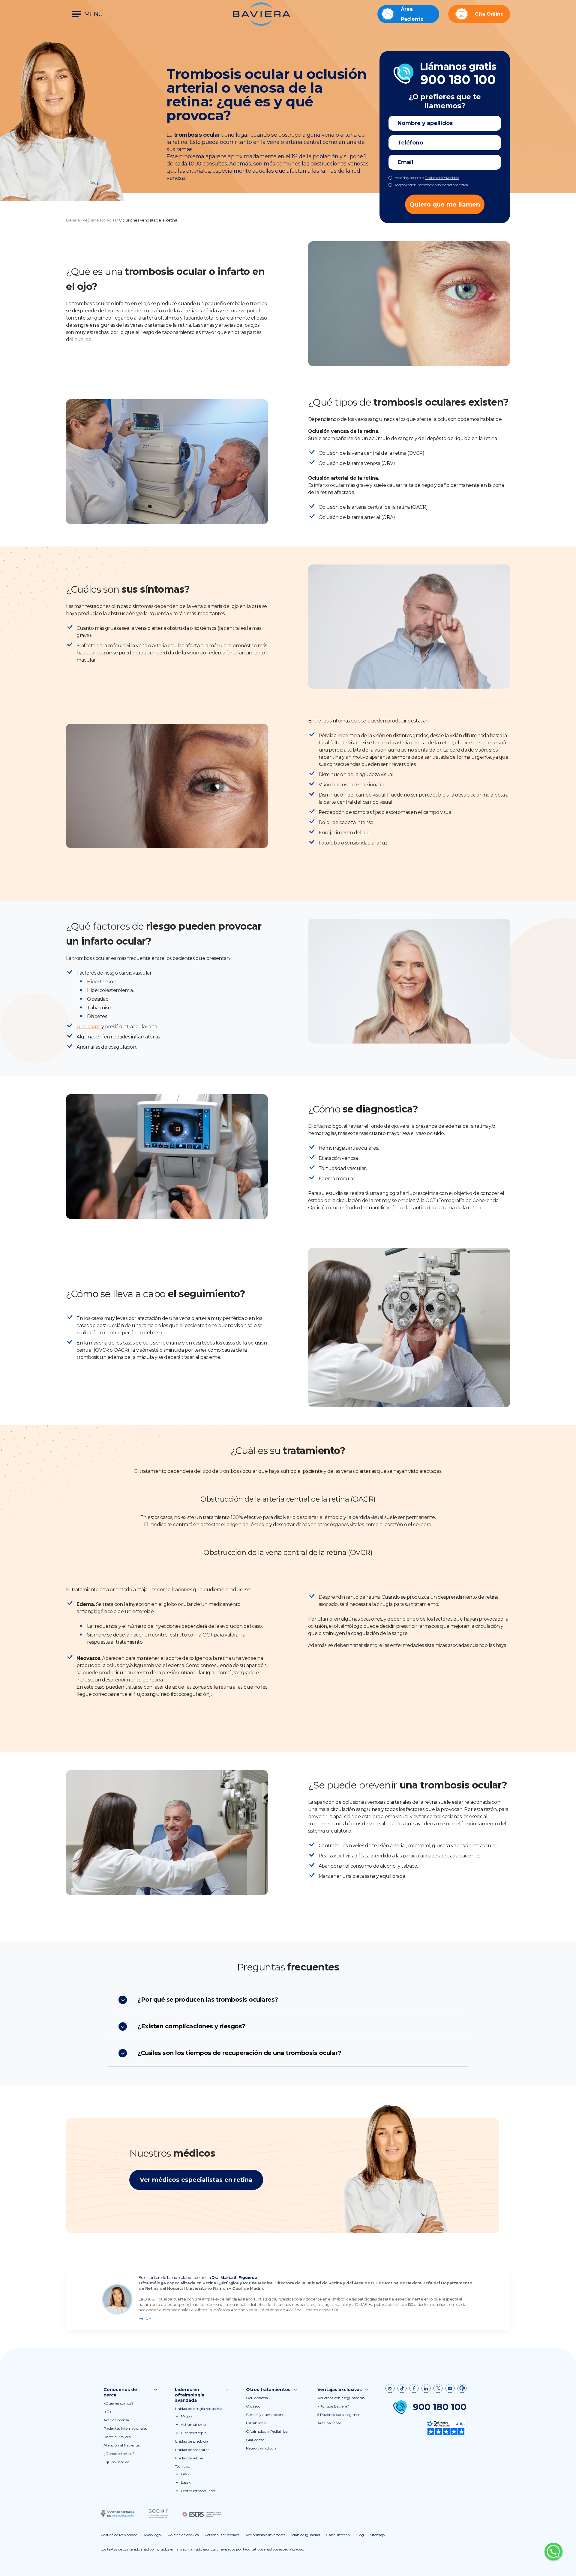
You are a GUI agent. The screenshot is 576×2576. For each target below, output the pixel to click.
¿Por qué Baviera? (333, 2406)
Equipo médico (116, 2462)
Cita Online (489, 14)
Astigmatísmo (193, 2424)
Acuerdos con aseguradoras (341, 2398)
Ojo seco (253, 2406)
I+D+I (108, 2412)
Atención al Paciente (121, 2445)
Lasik (185, 2474)
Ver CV (145, 2318)
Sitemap (377, 2535)
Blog (360, 2535)
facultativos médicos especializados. (273, 2549)
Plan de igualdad (306, 2535)
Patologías (106, 220)
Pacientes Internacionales (125, 2428)
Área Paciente (412, 14)
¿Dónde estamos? (119, 2454)
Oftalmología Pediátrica (267, 2431)
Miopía (187, 2416)
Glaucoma (88, 1027)
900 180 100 (440, 2407)
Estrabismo (256, 2423)
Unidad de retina (189, 2458)
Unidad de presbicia (192, 2441)
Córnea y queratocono (265, 2415)
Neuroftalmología (261, 2448)
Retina (88, 220)
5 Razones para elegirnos (339, 2415)
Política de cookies (183, 2535)
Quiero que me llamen (445, 204)
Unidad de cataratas (192, 2450)
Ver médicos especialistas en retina (196, 2180)
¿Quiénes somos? (118, 2403)
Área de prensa (116, 2420)
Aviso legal (153, 2535)
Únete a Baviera (117, 2437)
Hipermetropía (194, 2433)
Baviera (73, 220)
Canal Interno (338, 2535)
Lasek (186, 2482)
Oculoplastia (257, 2398)
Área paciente (329, 2423)
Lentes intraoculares (198, 2491)
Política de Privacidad (442, 178)
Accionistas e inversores (265, 2535)
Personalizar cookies (222, 2535)
